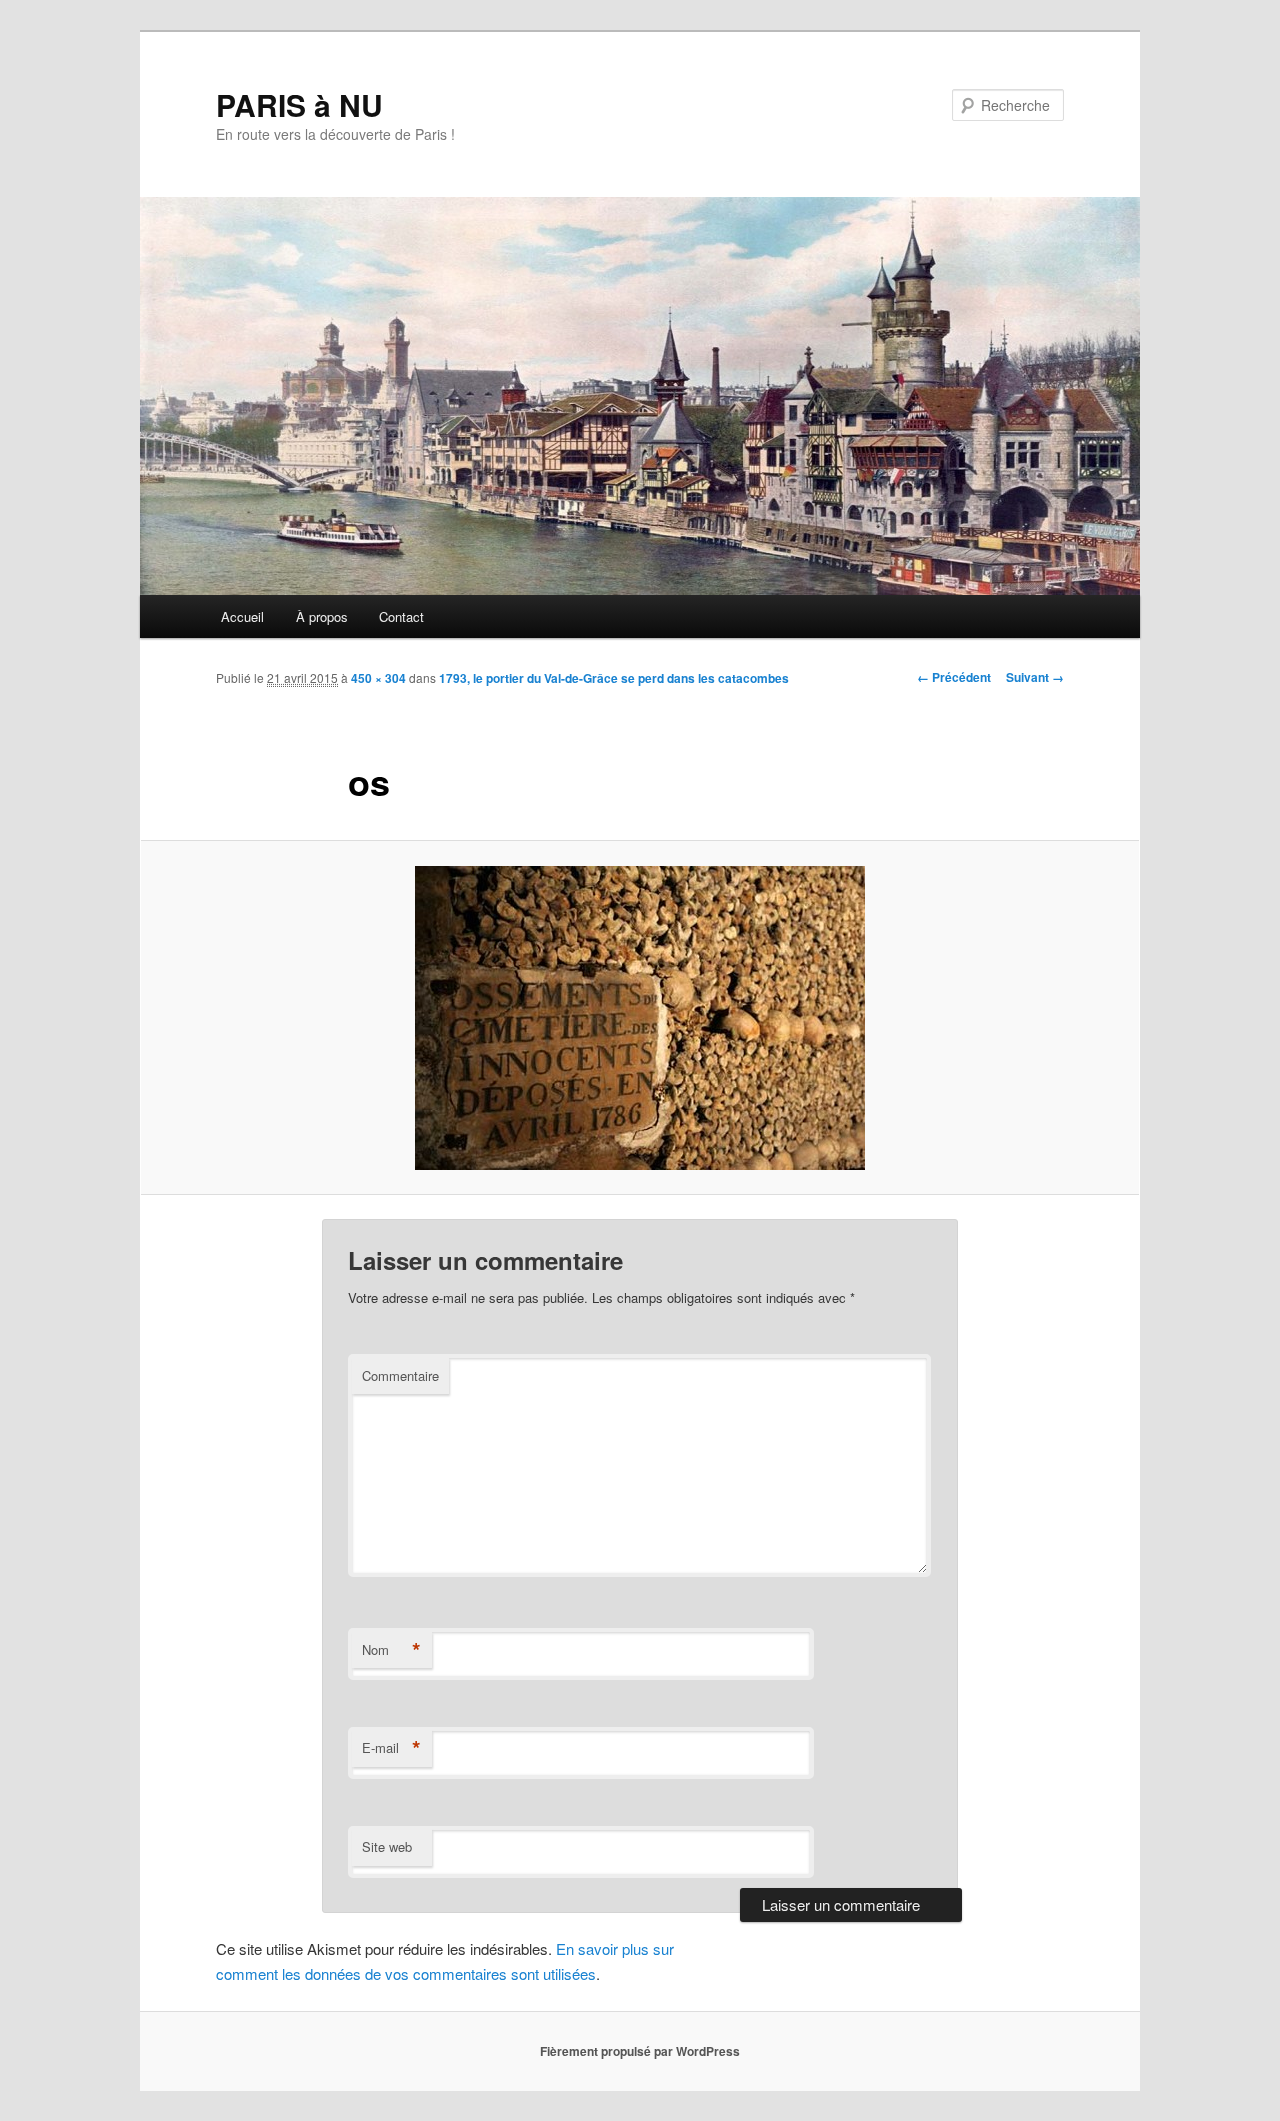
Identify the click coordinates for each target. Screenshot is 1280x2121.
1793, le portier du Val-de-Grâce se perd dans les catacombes (614, 678)
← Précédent (954, 677)
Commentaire (400, 1375)
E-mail (391, 1748)
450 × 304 (378, 678)
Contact (401, 616)
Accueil (242, 616)
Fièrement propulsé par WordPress (640, 2051)
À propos (322, 616)
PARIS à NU (299, 104)
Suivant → (1035, 677)
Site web (387, 1846)
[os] (640, 1018)
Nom (391, 1650)
